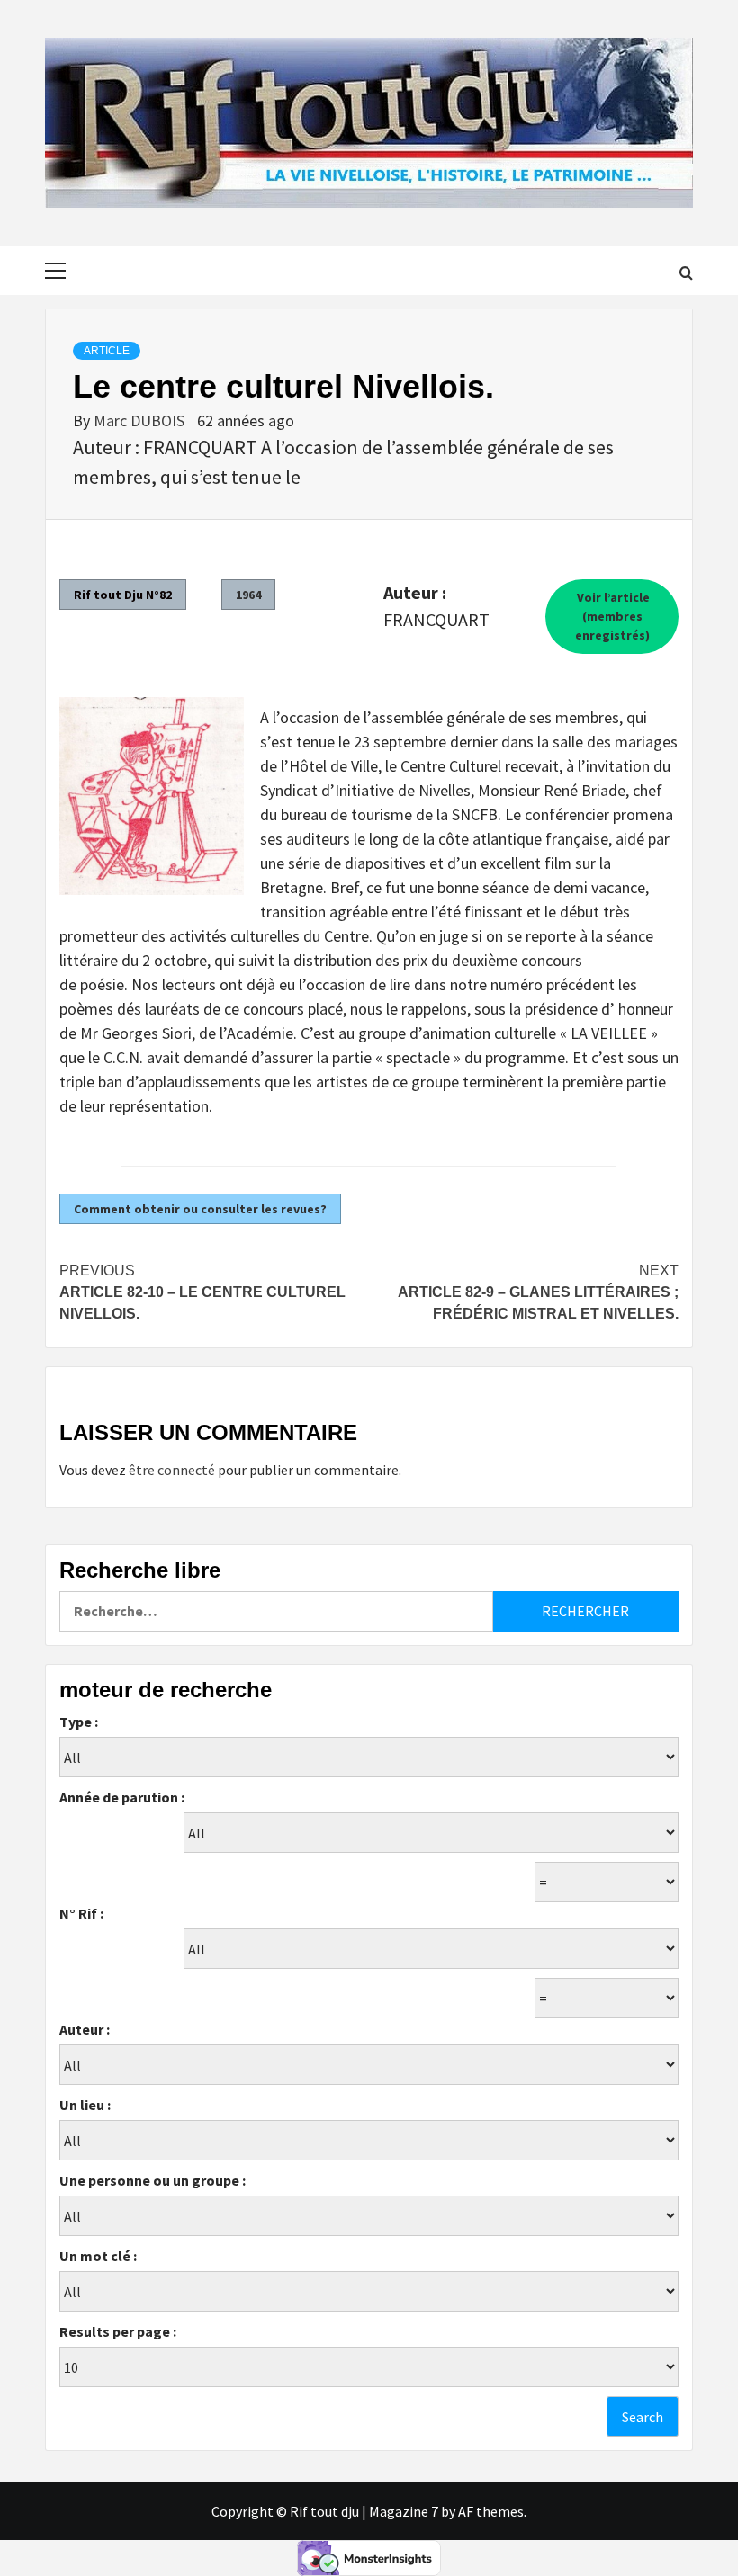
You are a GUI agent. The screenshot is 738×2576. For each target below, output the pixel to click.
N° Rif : (81, 1913)
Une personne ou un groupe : (153, 2180)
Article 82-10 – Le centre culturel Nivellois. (202, 1292)
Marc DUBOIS (141, 420)
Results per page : (118, 2331)
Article (107, 351)
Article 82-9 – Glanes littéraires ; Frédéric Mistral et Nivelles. (538, 1292)
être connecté (172, 1470)
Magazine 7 (404, 2511)
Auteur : (85, 2029)
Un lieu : (85, 2105)
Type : (79, 1722)
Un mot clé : (98, 2256)
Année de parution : (122, 1797)
